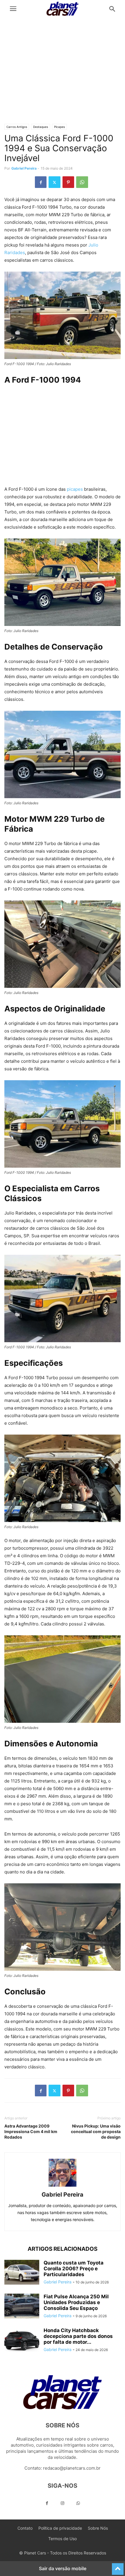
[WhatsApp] (82, 182)
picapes (75, 489)
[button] (13, 9)
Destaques (41, 127)
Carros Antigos (17, 127)
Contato (25, 2528)
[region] (63, 73)
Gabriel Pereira (24, 168)
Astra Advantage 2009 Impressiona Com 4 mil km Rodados (31, 2131)
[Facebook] (41, 182)
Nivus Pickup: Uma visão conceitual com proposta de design (96, 2131)
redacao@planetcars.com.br (72, 2468)
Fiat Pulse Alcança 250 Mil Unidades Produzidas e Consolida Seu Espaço (76, 2302)
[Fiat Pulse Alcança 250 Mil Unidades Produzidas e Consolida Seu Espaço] (22, 2307)
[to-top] (118, 2566)
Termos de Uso (63, 2539)
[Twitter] (55, 182)
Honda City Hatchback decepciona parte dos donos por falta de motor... (78, 2336)
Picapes (59, 127)
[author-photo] (63, 2187)
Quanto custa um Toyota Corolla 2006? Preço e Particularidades (74, 2269)
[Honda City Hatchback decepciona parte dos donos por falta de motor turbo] (22, 2341)
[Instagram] (63, 2503)
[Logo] (63, 2408)
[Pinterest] (68, 182)
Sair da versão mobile (63, 2568)
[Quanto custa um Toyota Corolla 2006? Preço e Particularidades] (22, 2273)
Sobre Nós (98, 2528)
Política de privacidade (60, 2528)
